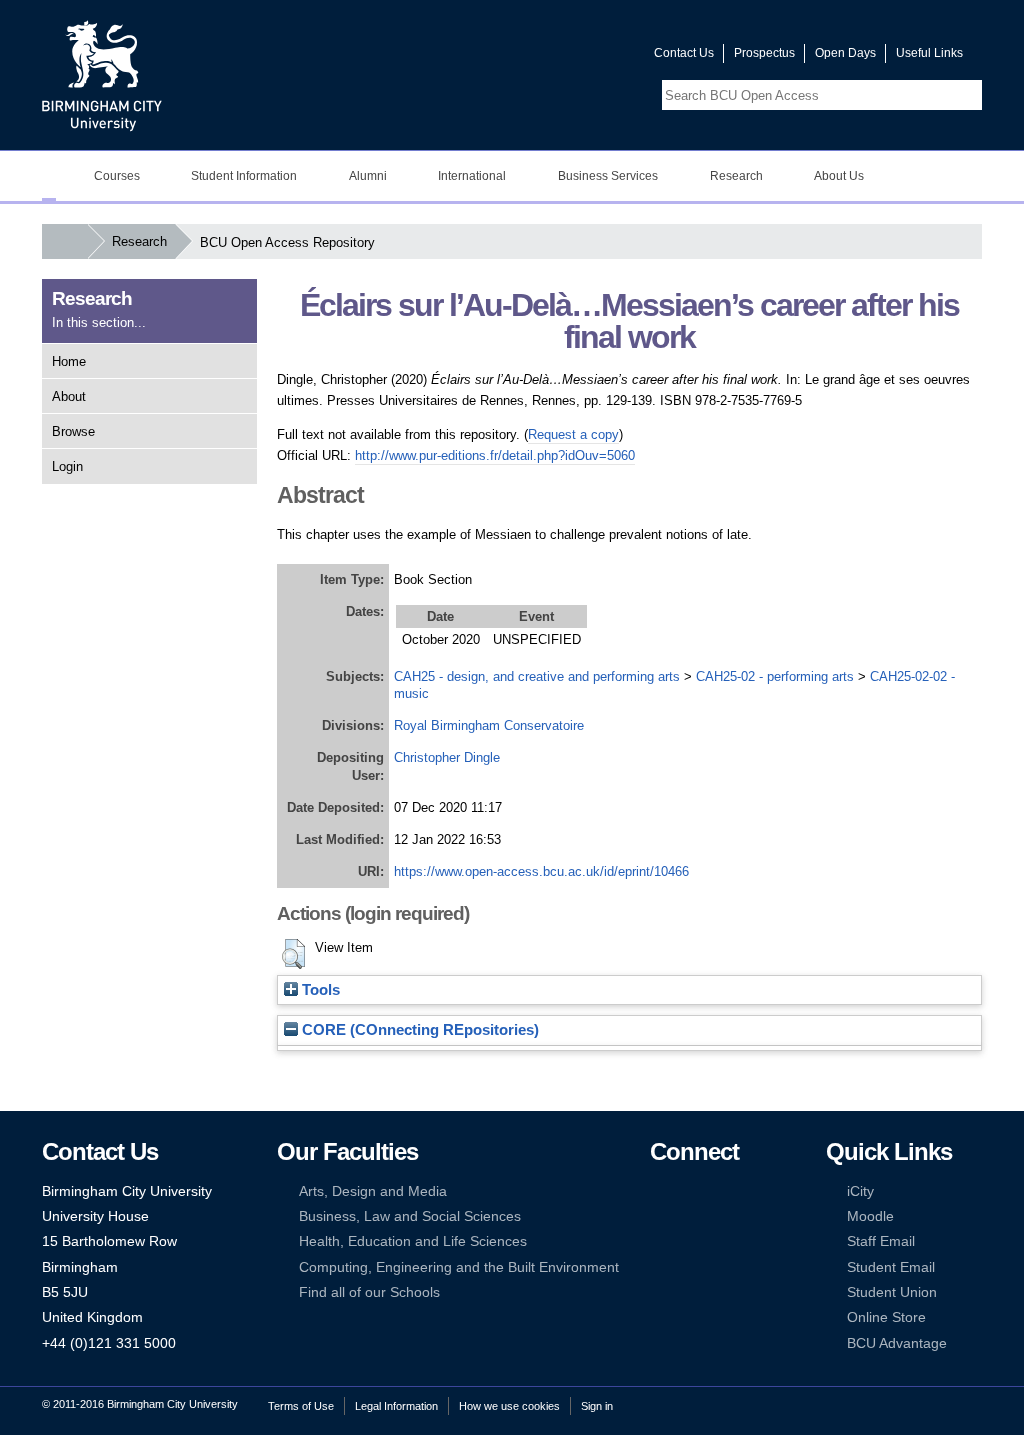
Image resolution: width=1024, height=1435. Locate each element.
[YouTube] (720, 1191)
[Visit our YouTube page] (591, 57)
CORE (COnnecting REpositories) (418, 1030)
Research (139, 241)
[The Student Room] (720, 1241)
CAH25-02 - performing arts (775, 676)
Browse (73, 431)
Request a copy (573, 434)
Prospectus (764, 53)
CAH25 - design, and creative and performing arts (537, 676)
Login (67, 466)
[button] (293, 954)
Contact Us (684, 53)
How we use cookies (509, 1406)
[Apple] (659, 1267)
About (69, 396)
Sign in (597, 1406)
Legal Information (396, 1406)
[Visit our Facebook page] (543, 57)
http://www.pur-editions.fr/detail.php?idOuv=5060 (495, 455)
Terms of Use (301, 1406)
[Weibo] (659, 1241)
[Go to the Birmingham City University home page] (102, 75)
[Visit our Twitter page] (567, 57)
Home (69, 361)
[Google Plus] (720, 1216)
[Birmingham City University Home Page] (49, 176)
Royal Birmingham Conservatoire (489, 725)
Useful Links (929, 53)
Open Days (845, 53)
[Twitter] (689, 1191)
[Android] (689, 1267)
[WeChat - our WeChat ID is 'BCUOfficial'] (689, 1241)
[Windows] (720, 1267)
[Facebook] (659, 1191)
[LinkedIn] (659, 1216)
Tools (319, 990)
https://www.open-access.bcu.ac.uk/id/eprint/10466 (541, 871)
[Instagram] (689, 1216)
